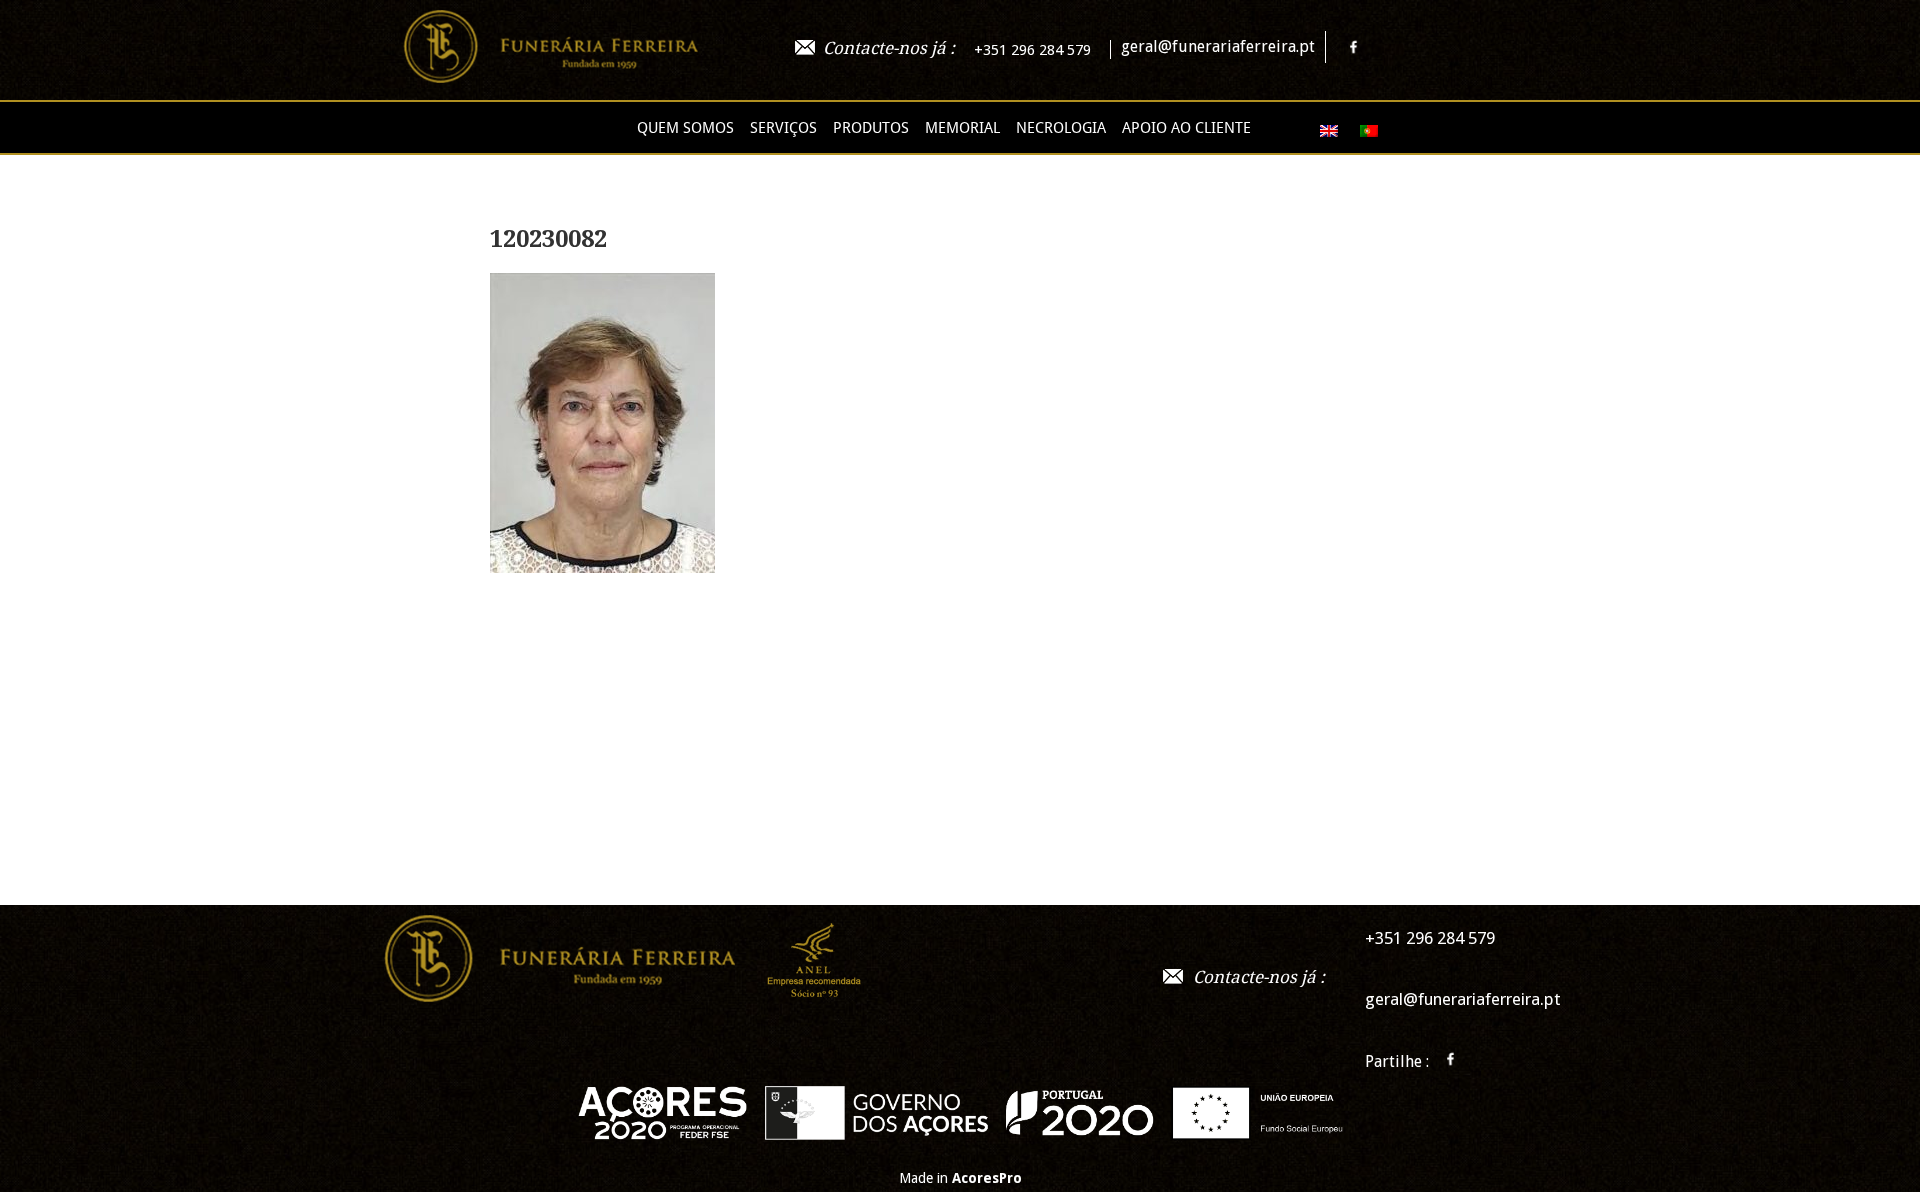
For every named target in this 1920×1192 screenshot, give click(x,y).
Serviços (783, 128)
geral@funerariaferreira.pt (1218, 46)
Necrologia (1061, 128)
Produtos (871, 128)
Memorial (962, 128)
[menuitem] (1320, 130)
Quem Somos (685, 128)
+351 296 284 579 (1032, 50)
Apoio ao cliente (1186, 128)
